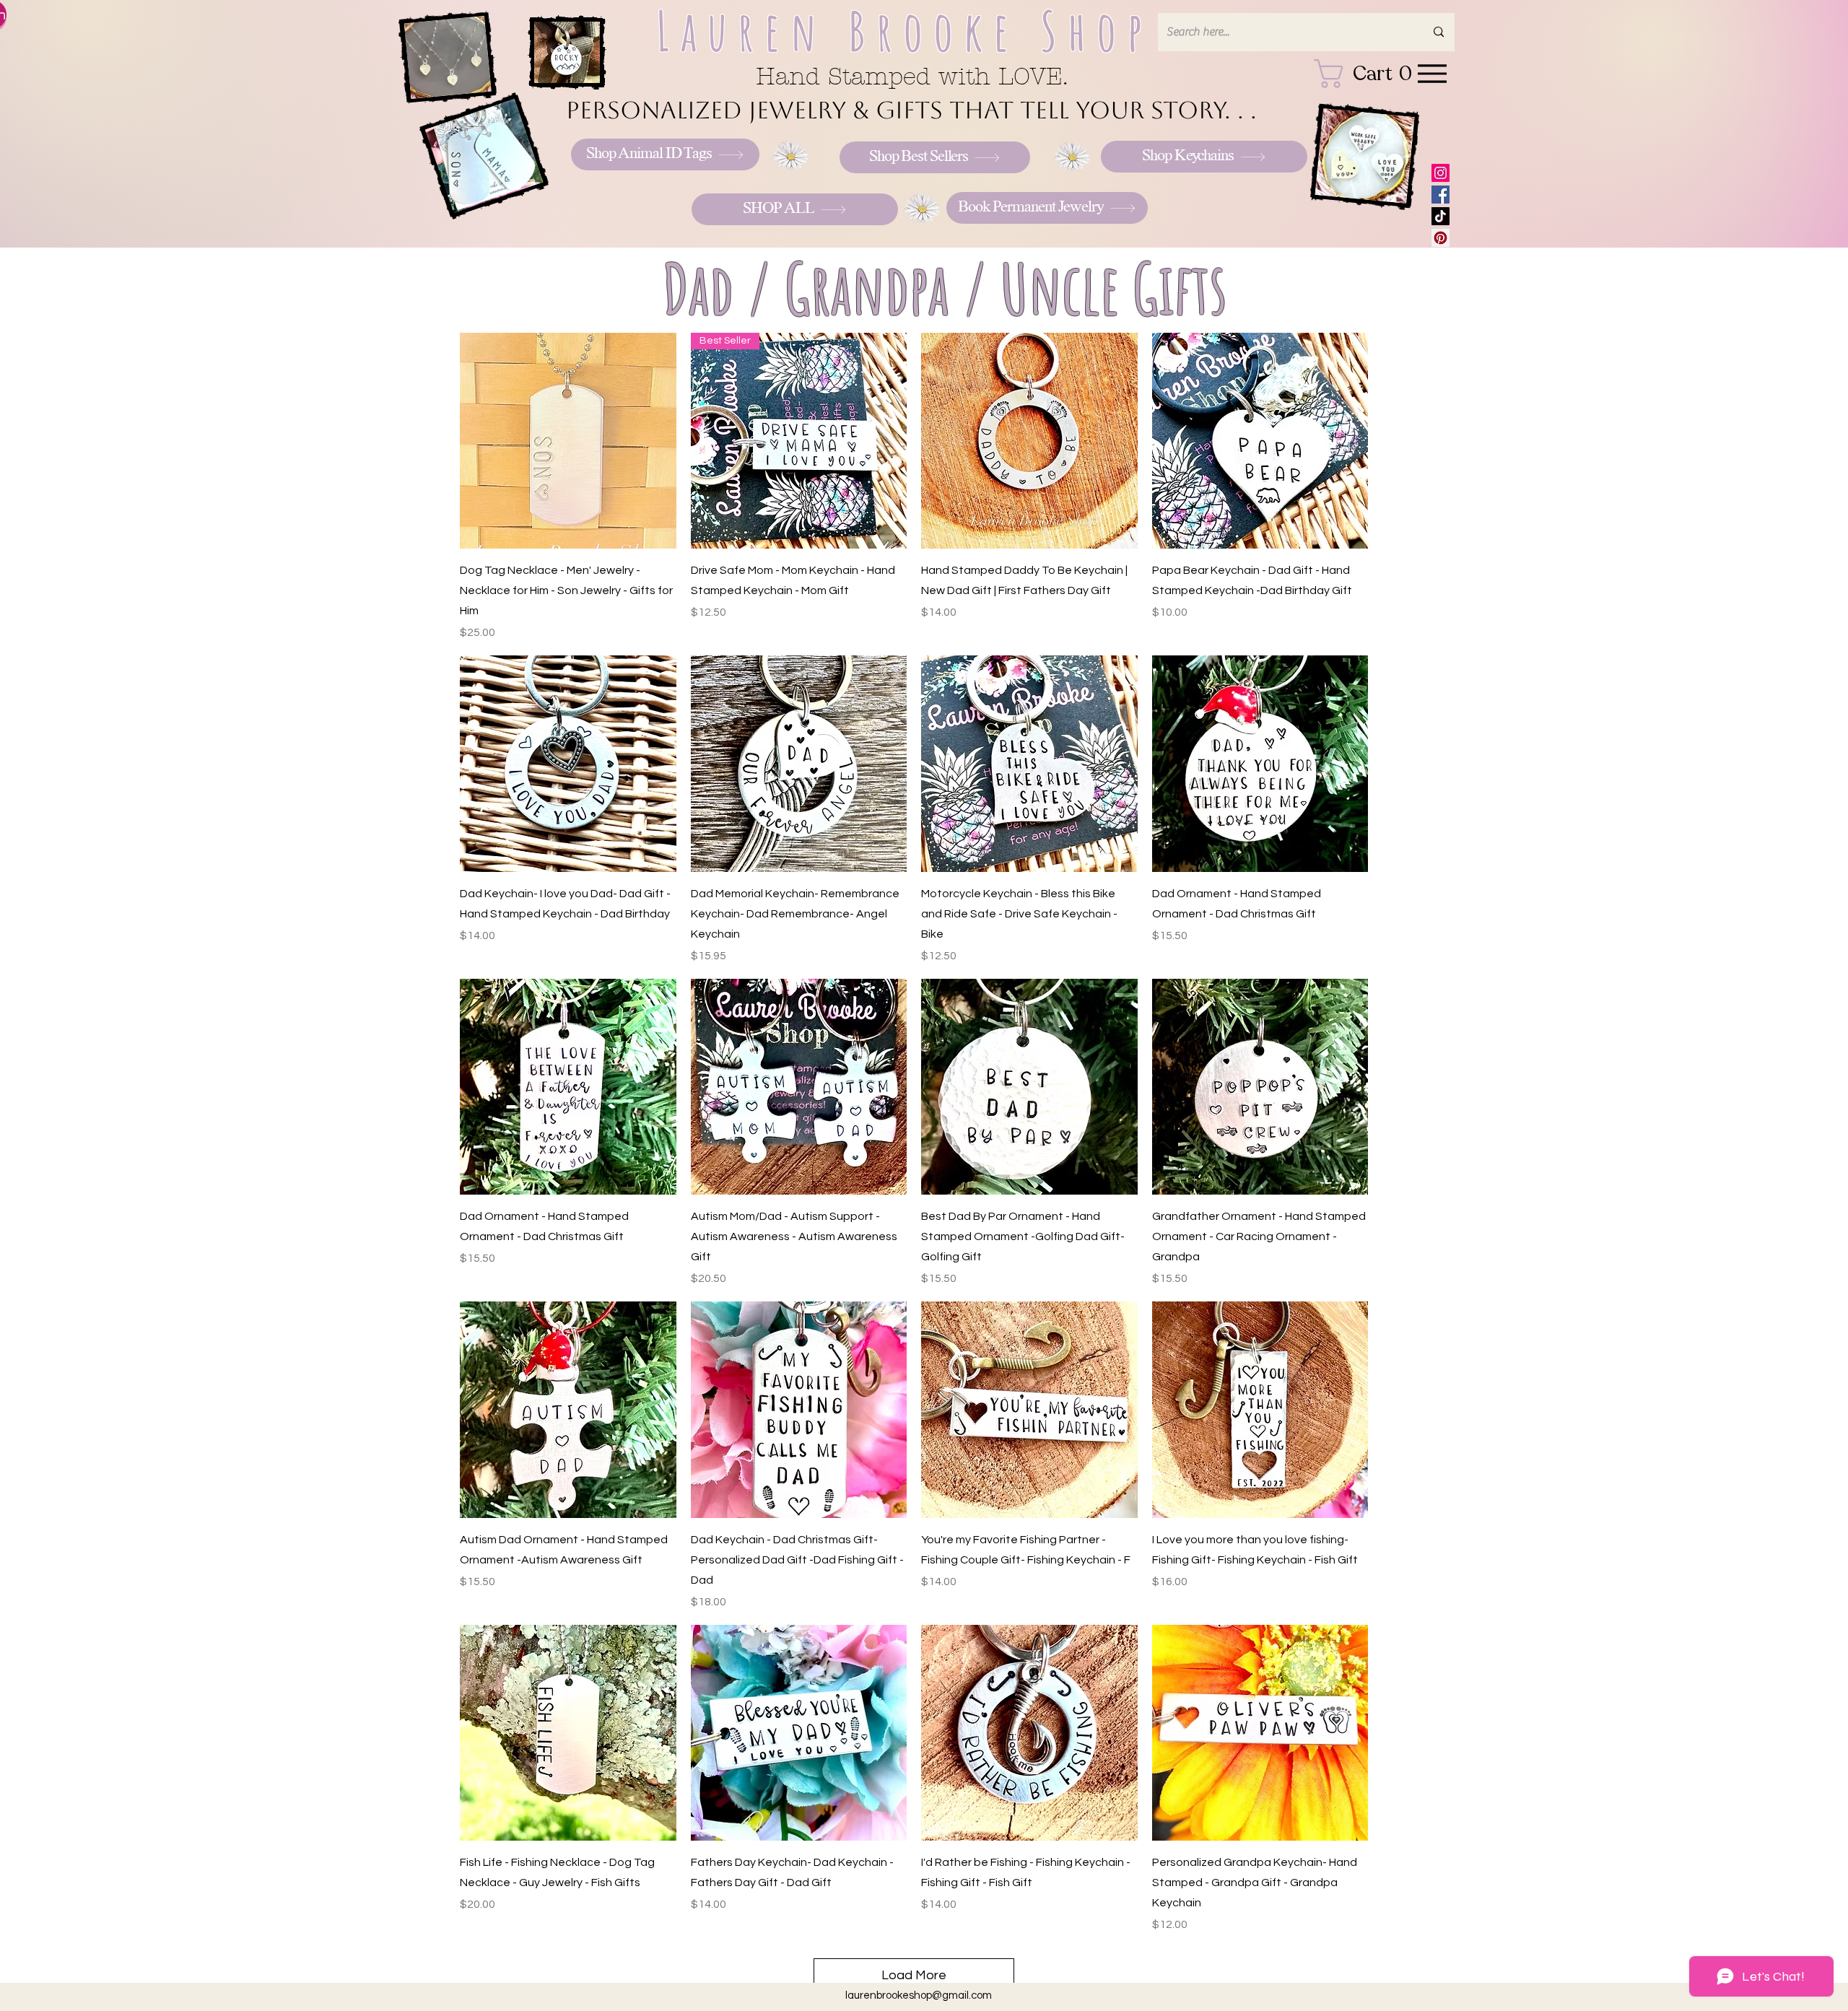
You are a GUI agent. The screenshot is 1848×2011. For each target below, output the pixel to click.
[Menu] (1432, 73)
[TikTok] (1441, 216)
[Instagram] (1441, 173)
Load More (914, 1975)
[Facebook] (1441, 195)
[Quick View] (568, 441)
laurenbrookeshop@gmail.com (919, 1995)
